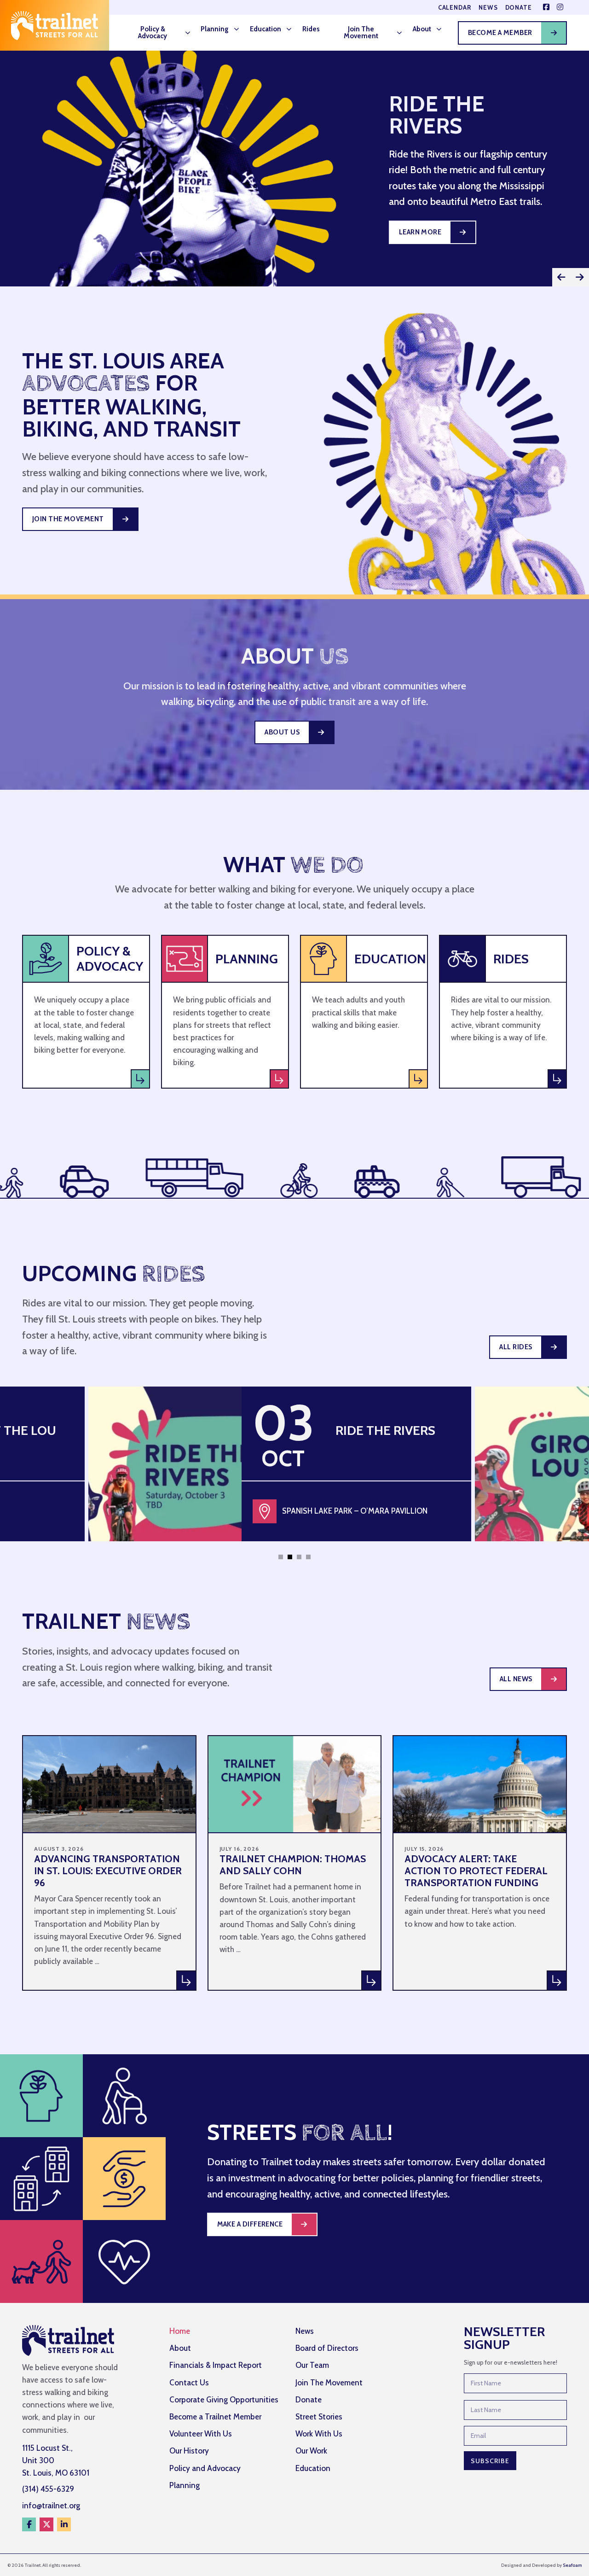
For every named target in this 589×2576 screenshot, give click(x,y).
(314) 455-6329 (48, 2489)
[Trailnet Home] (55, 25)
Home (180, 2331)
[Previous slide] (561, 277)
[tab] (281, 1557)
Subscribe (490, 2461)
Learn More (420, 232)
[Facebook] (29, 2524)
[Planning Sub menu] (239, 29)
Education (266, 29)
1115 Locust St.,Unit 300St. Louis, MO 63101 (56, 2460)
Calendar (455, 8)
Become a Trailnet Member (215, 2417)
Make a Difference (250, 2224)
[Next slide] (580, 277)
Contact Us (189, 2383)
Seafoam (572, 2565)
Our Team (312, 2365)
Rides (311, 29)
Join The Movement (361, 32)
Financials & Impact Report (216, 2365)
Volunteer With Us (201, 2434)
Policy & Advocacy (153, 32)
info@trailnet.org (51, 2506)
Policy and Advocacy (205, 2468)
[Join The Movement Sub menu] (402, 33)
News (488, 8)
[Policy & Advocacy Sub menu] (191, 33)
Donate (519, 8)
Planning (215, 29)
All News (516, 1679)
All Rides (516, 1347)
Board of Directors (327, 2348)
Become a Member (500, 33)
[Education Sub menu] (292, 29)
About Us (282, 732)
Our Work (311, 2451)
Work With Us (319, 2434)
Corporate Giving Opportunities (224, 2400)
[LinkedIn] (64, 2524)
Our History (189, 2451)
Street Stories (319, 2417)
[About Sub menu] (442, 29)
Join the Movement (68, 519)
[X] (46, 2524)
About (422, 29)
